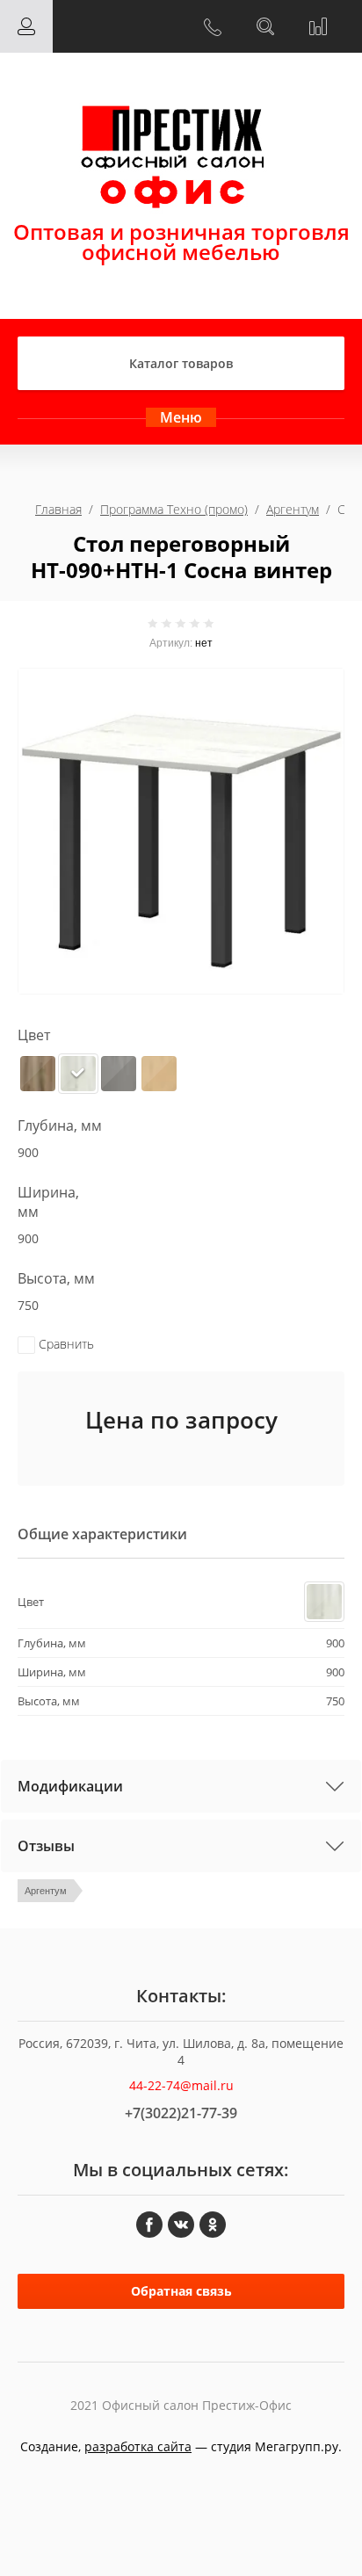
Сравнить (65, 1344)
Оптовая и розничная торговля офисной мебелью (181, 242)
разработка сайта (138, 2446)
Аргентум (293, 509)
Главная (58, 509)
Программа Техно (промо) (174, 509)
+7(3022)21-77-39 (181, 2113)
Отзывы (46, 1846)
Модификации (70, 1786)
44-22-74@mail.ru (181, 2085)
